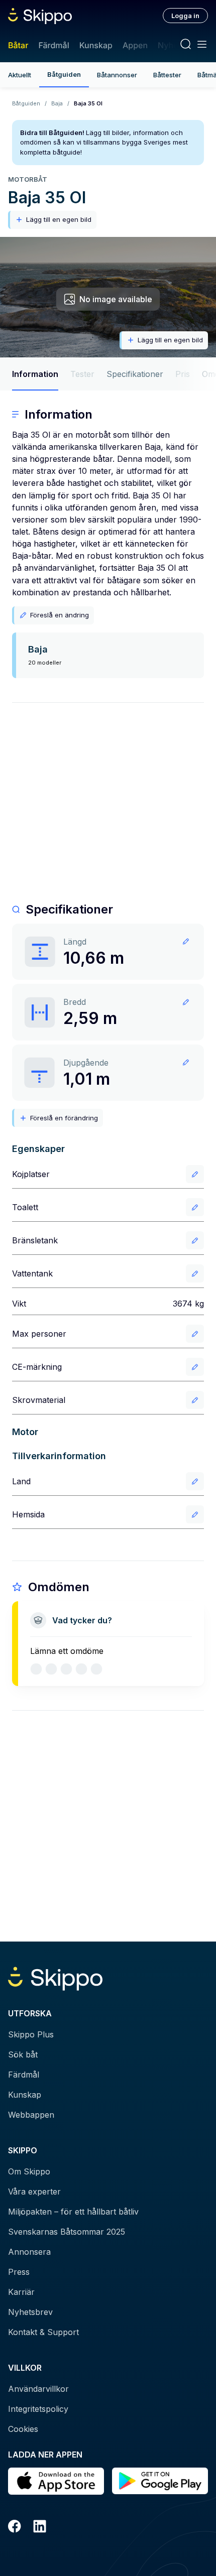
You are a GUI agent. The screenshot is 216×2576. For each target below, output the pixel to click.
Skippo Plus (31, 2034)
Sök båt (23, 2054)
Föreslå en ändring (60, 615)
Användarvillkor (38, 2389)
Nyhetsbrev (30, 2312)
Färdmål (53, 45)
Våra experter (34, 2192)
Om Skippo (29, 2171)
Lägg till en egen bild (59, 219)
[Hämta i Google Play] (160, 2481)
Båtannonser (117, 75)
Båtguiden (64, 74)
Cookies (23, 2429)
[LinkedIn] (40, 2528)
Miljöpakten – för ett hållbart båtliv (73, 2212)
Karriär (21, 2292)
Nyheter (173, 45)
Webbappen (31, 2115)
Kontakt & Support (43, 2332)
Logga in (185, 16)
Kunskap (96, 45)
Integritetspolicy (38, 2409)
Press (19, 2272)
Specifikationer (135, 374)
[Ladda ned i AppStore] (56, 2481)
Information (35, 374)
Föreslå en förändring (64, 1118)
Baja (57, 103)
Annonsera (29, 2252)
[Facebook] (15, 2528)
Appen (135, 45)
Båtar (18, 45)
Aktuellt (20, 75)
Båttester (167, 75)
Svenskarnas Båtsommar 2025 (67, 2232)
